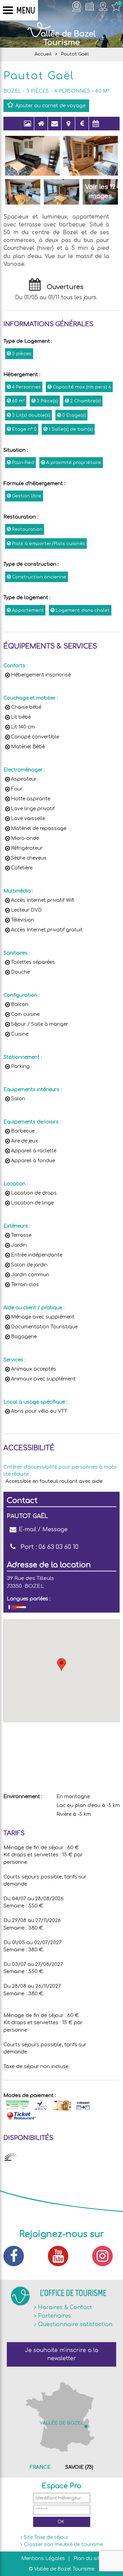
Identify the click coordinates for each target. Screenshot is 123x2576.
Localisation (68, 127)
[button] (61, 1665)
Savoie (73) (79, 2467)
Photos (27, 127)
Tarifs (82, 127)
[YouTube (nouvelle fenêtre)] (61, 2256)
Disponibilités (96, 127)
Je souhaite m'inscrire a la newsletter (62, 2354)
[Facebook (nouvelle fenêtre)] (17, 2256)
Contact (55, 127)
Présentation (41, 127)
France (40, 2467)
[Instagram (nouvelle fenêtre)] (106, 2256)
